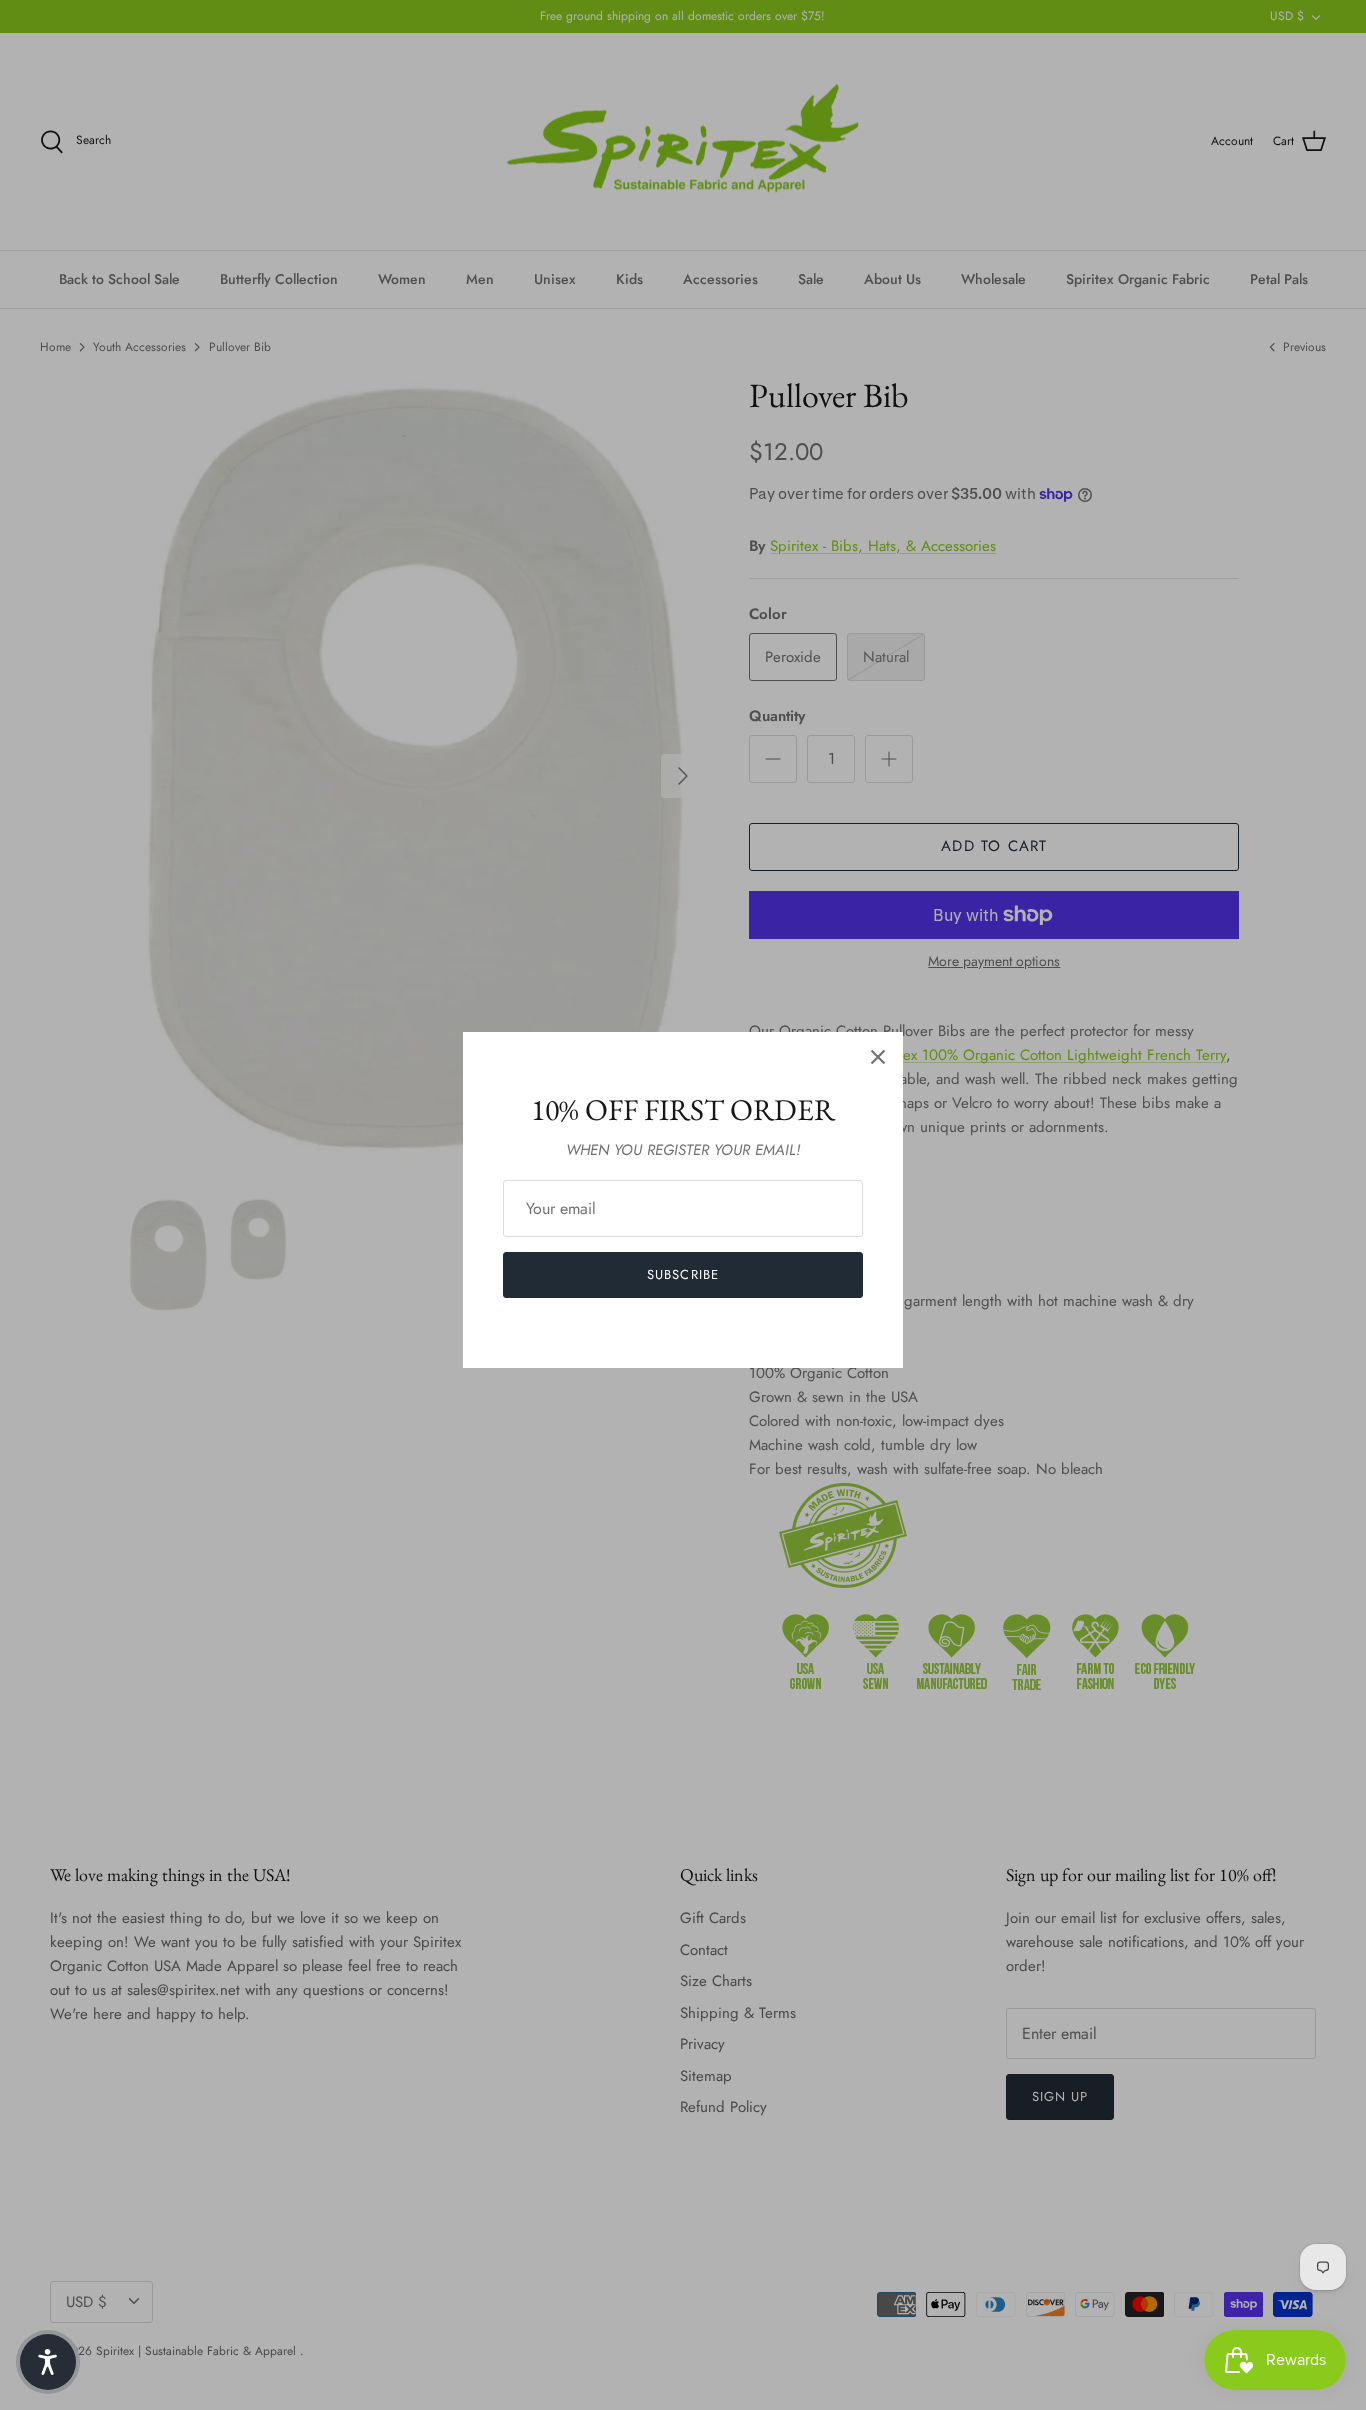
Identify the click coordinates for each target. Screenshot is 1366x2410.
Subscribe (682, 1274)
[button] (48, 2362)
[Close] (878, 1057)
